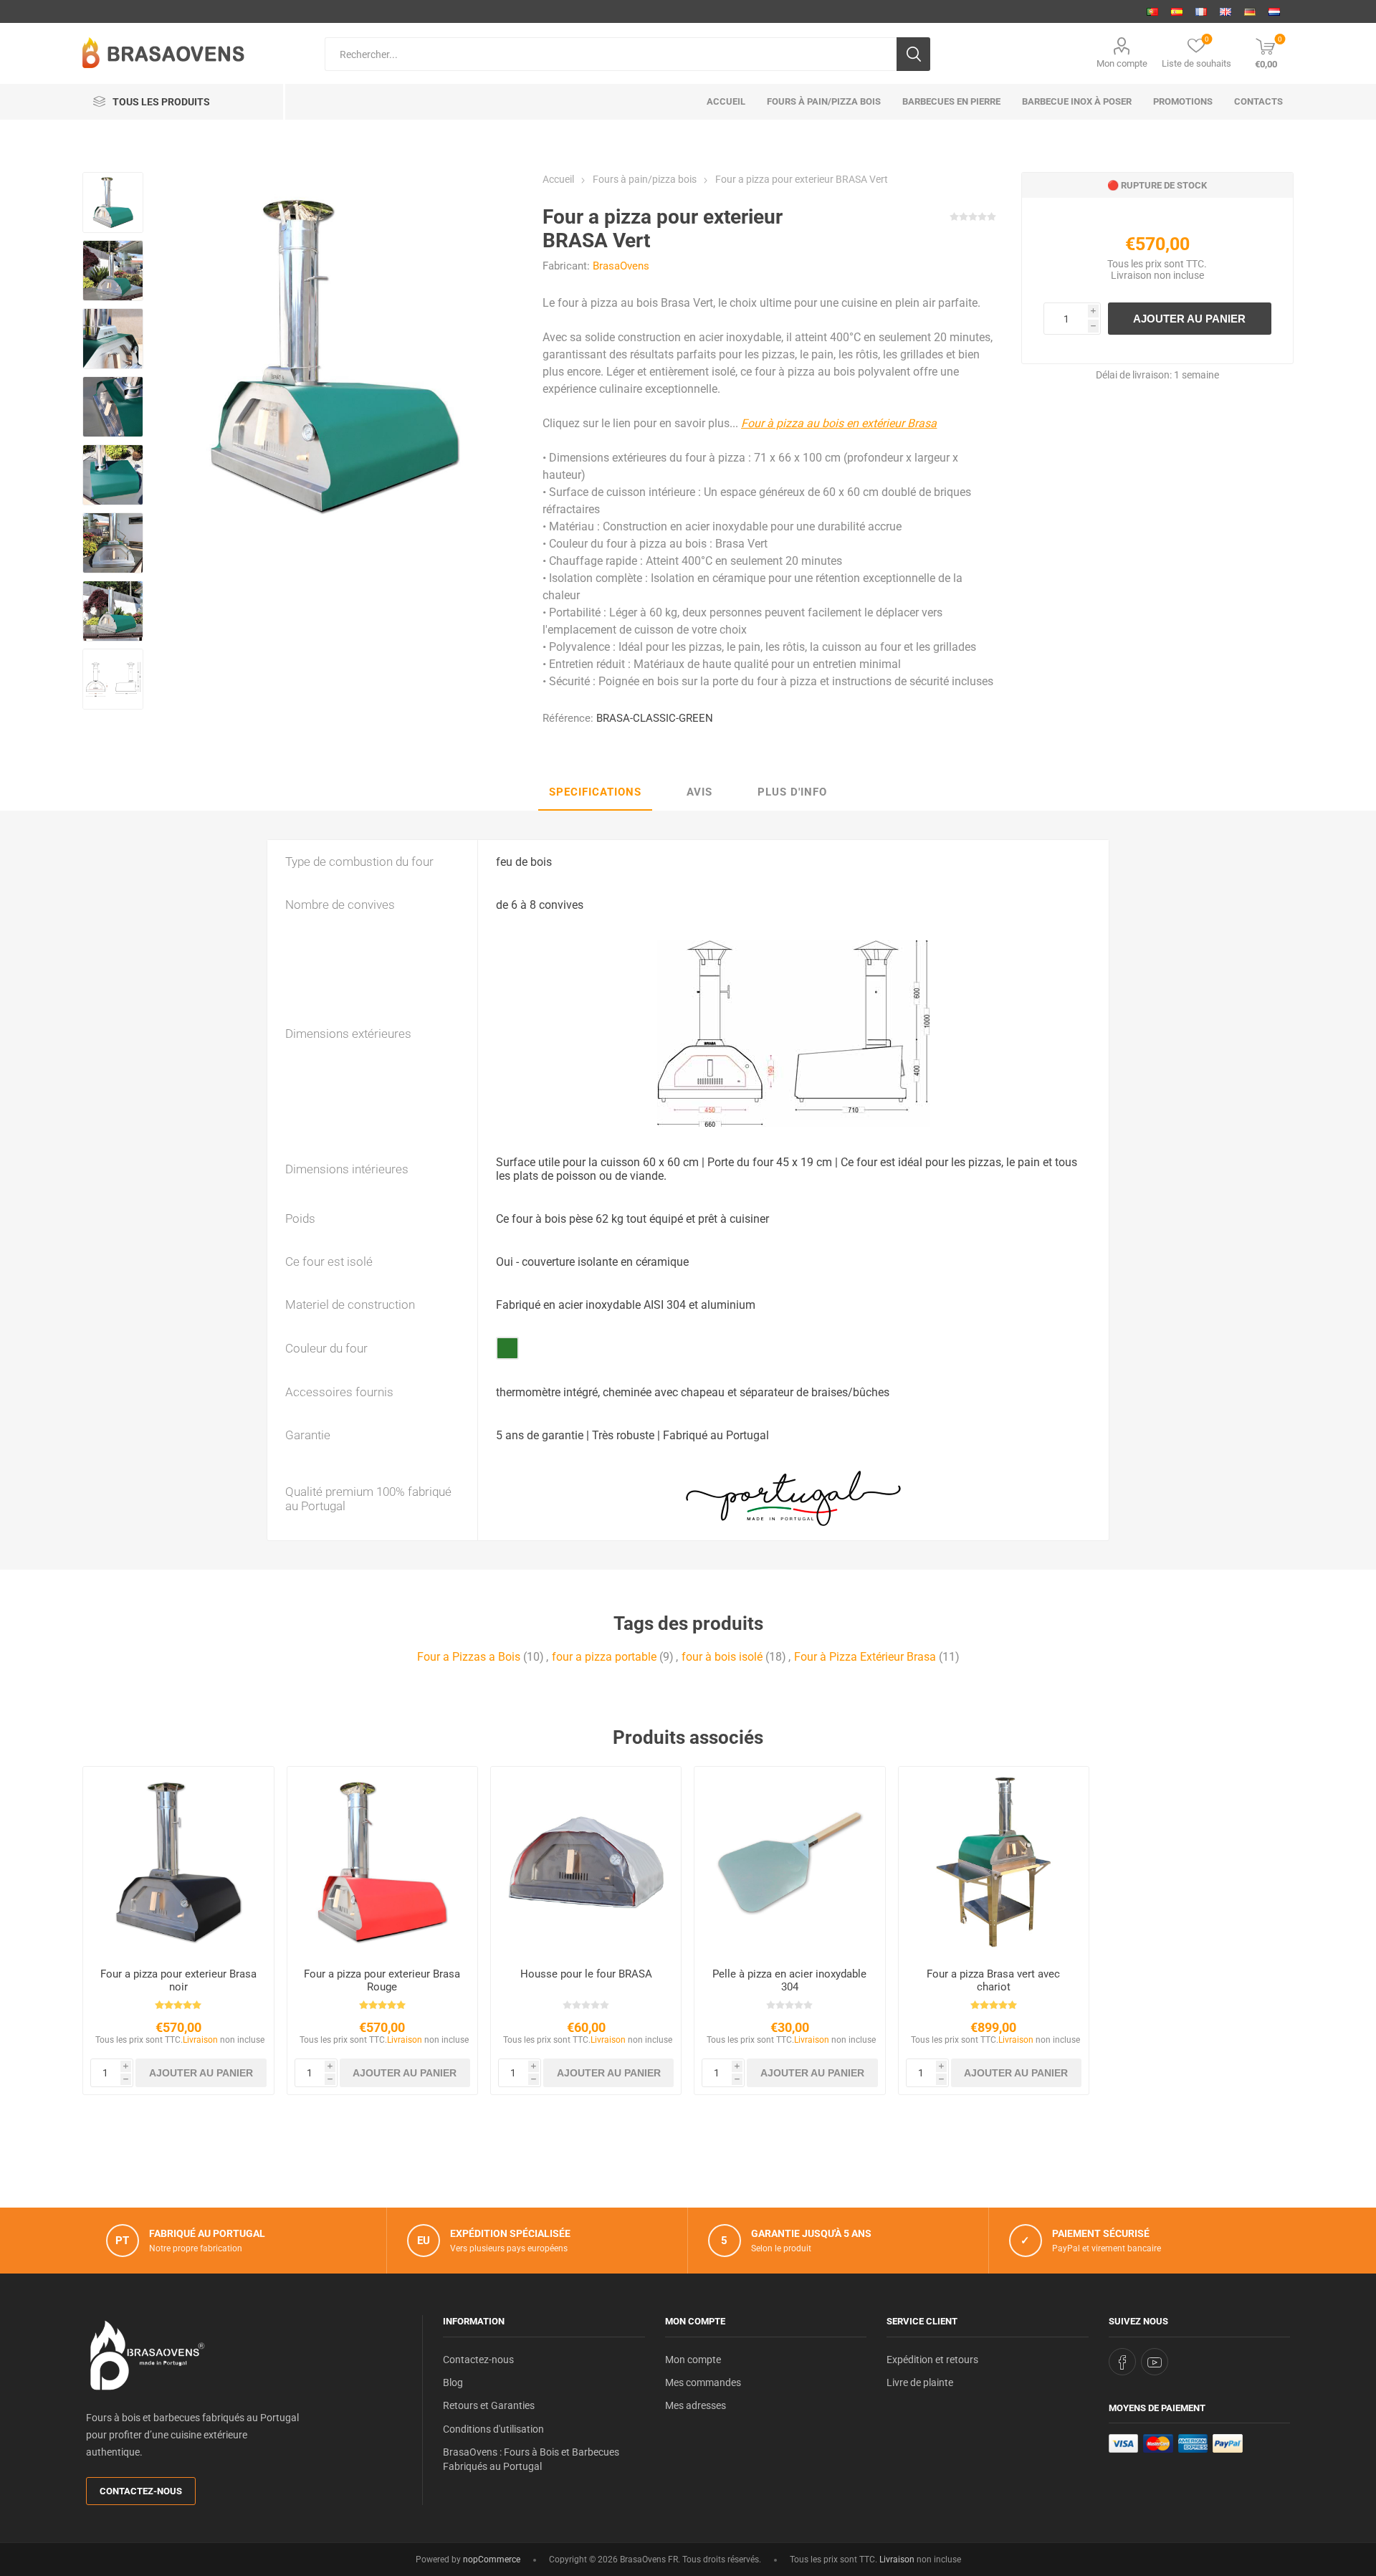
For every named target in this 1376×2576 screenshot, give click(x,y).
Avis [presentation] (699, 792)
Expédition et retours (932, 2360)
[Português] (1152, 11)
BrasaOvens (621, 266)
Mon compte (1122, 63)
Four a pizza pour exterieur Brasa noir (178, 1980)
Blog (453, 2382)
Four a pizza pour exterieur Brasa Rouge (382, 1980)
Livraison (1131, 275)
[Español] (1177, 11)
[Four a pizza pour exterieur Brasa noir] (178, 1862)
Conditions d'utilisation (493, 2429)
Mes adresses (696, 2405)
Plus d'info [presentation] (792, 792)
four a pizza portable (604, 1657)
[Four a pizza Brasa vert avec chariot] (994, 1862)
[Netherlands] (1274, 11)
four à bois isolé (722, 1657)
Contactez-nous (141, 2491)
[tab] (595, 793)
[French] (1201, 11)
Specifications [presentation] (595, 792)
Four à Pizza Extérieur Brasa (865, 1657)
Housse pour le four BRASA (586, 1974)
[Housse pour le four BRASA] (586, 1862)
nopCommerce (492, 2560)
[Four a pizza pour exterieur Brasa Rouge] (382, 1862)
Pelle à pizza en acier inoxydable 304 (789, 1980)
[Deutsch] (1250, 11)
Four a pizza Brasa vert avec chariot (993, 1980)
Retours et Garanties (489, 2405)
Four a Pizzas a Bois (469, 1657)
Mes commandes (703, 2382)
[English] (1225, 11)
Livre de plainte (920, 2382)
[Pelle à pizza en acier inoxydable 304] (789, 1862)
